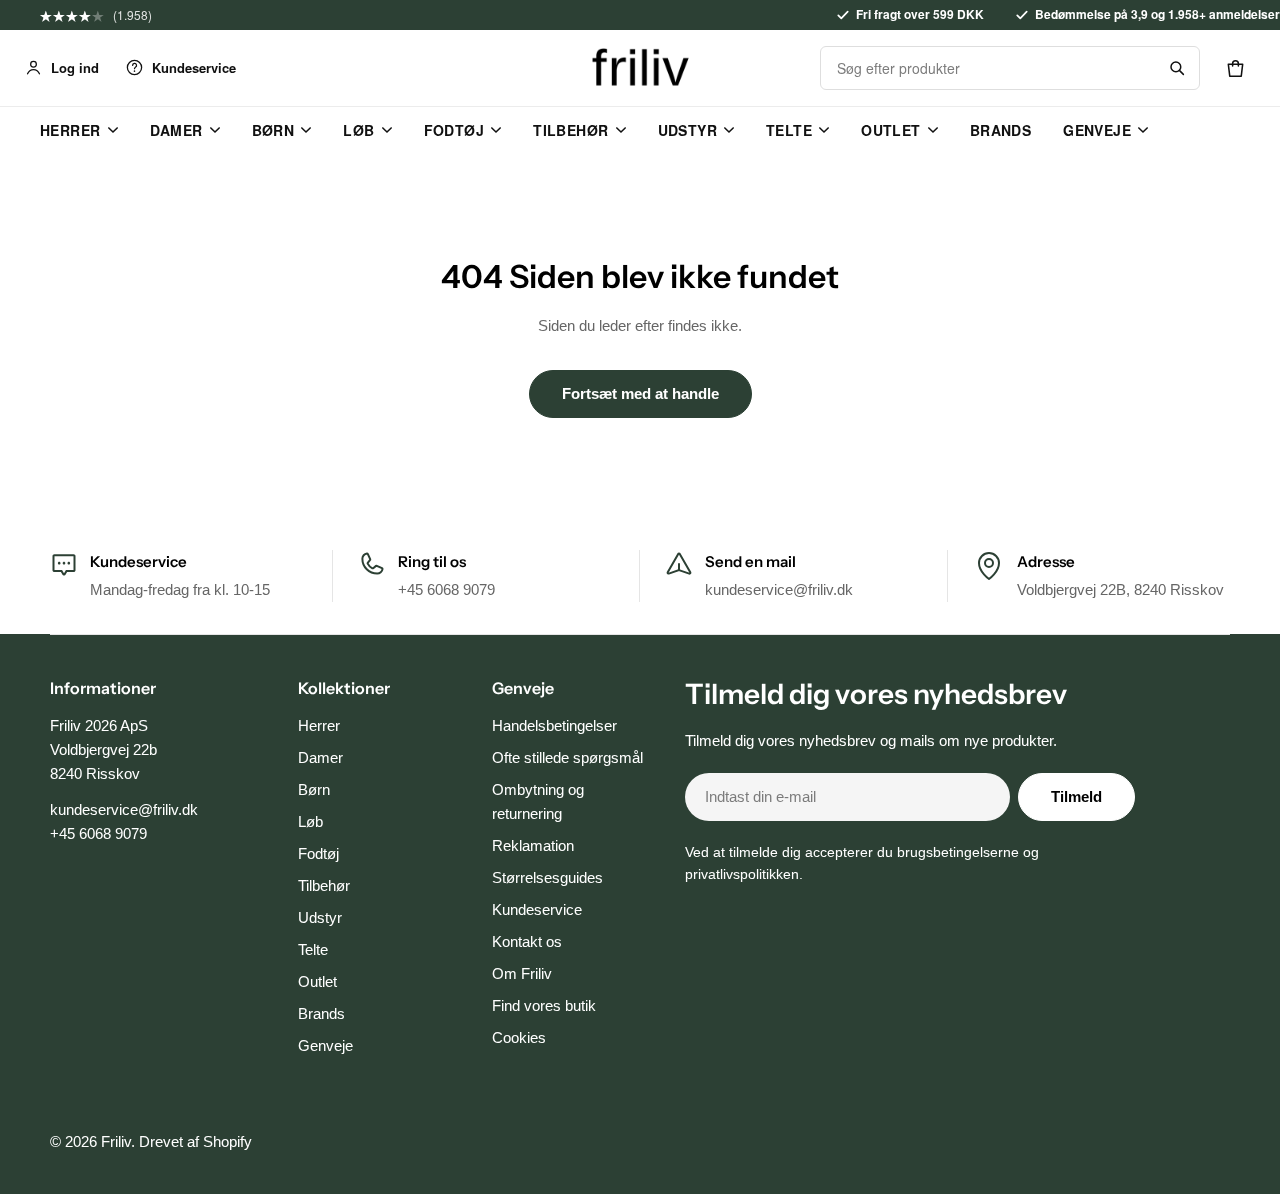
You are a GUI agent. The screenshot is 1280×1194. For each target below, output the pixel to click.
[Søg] (1177, 68)
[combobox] (988, 68)
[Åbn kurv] (1235, 68)
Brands (1001, 130)
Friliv (116, 1141)
